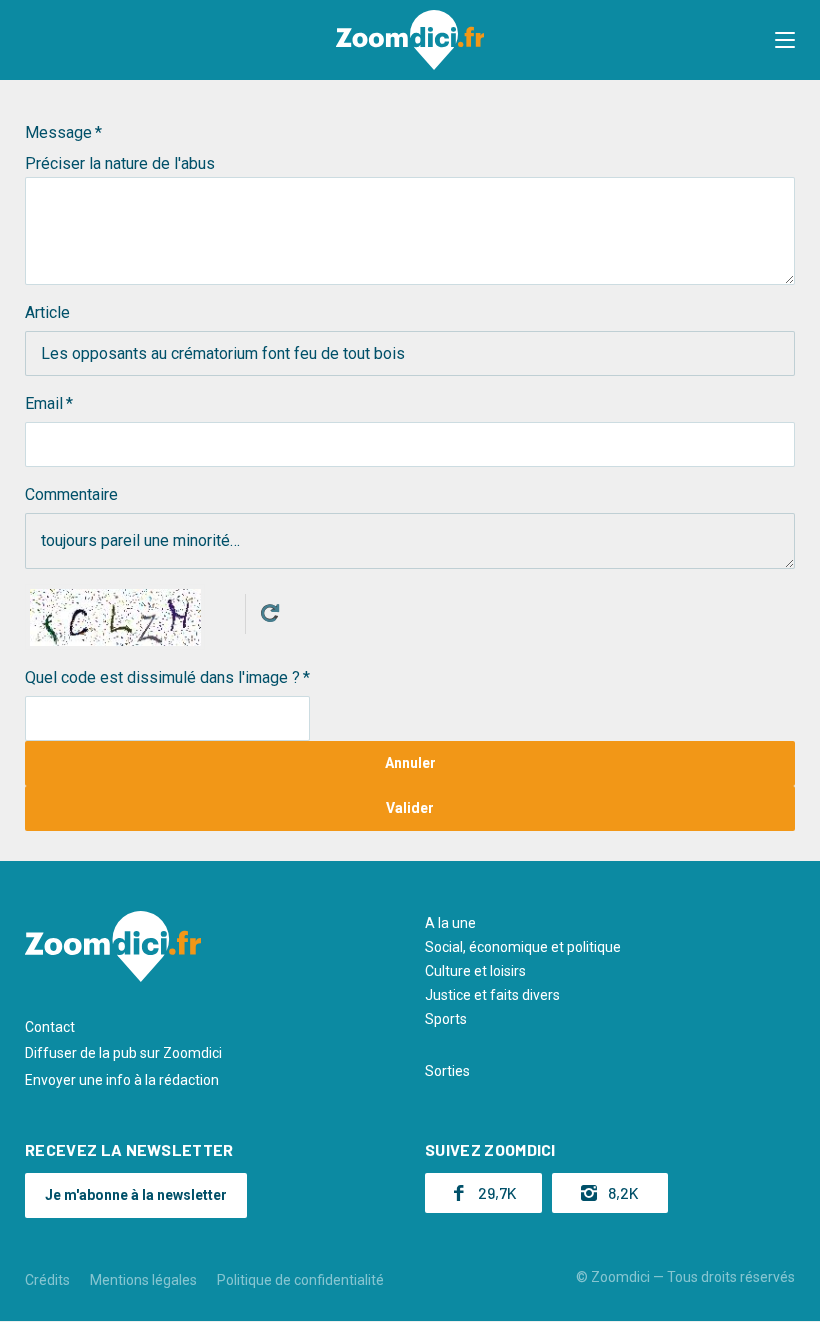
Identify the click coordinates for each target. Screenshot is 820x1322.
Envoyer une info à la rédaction (122, 1080)
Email (44, 403)
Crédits (47, 1280)
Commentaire (71, 494)
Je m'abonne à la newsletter (136, 1195)
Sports (446, 1019)
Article (47, 312)
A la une (450, 923)
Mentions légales (143, 1280)
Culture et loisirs (475, 971)
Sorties (447, 1071)
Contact (50, 1027)
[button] (785, 40)
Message (58, 132)
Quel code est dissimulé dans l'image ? (162, 677)
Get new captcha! (270, 613)
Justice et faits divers (492, 995)
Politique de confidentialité (300, 1280)
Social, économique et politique (523, 947)
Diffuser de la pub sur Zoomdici (123, 1053)
